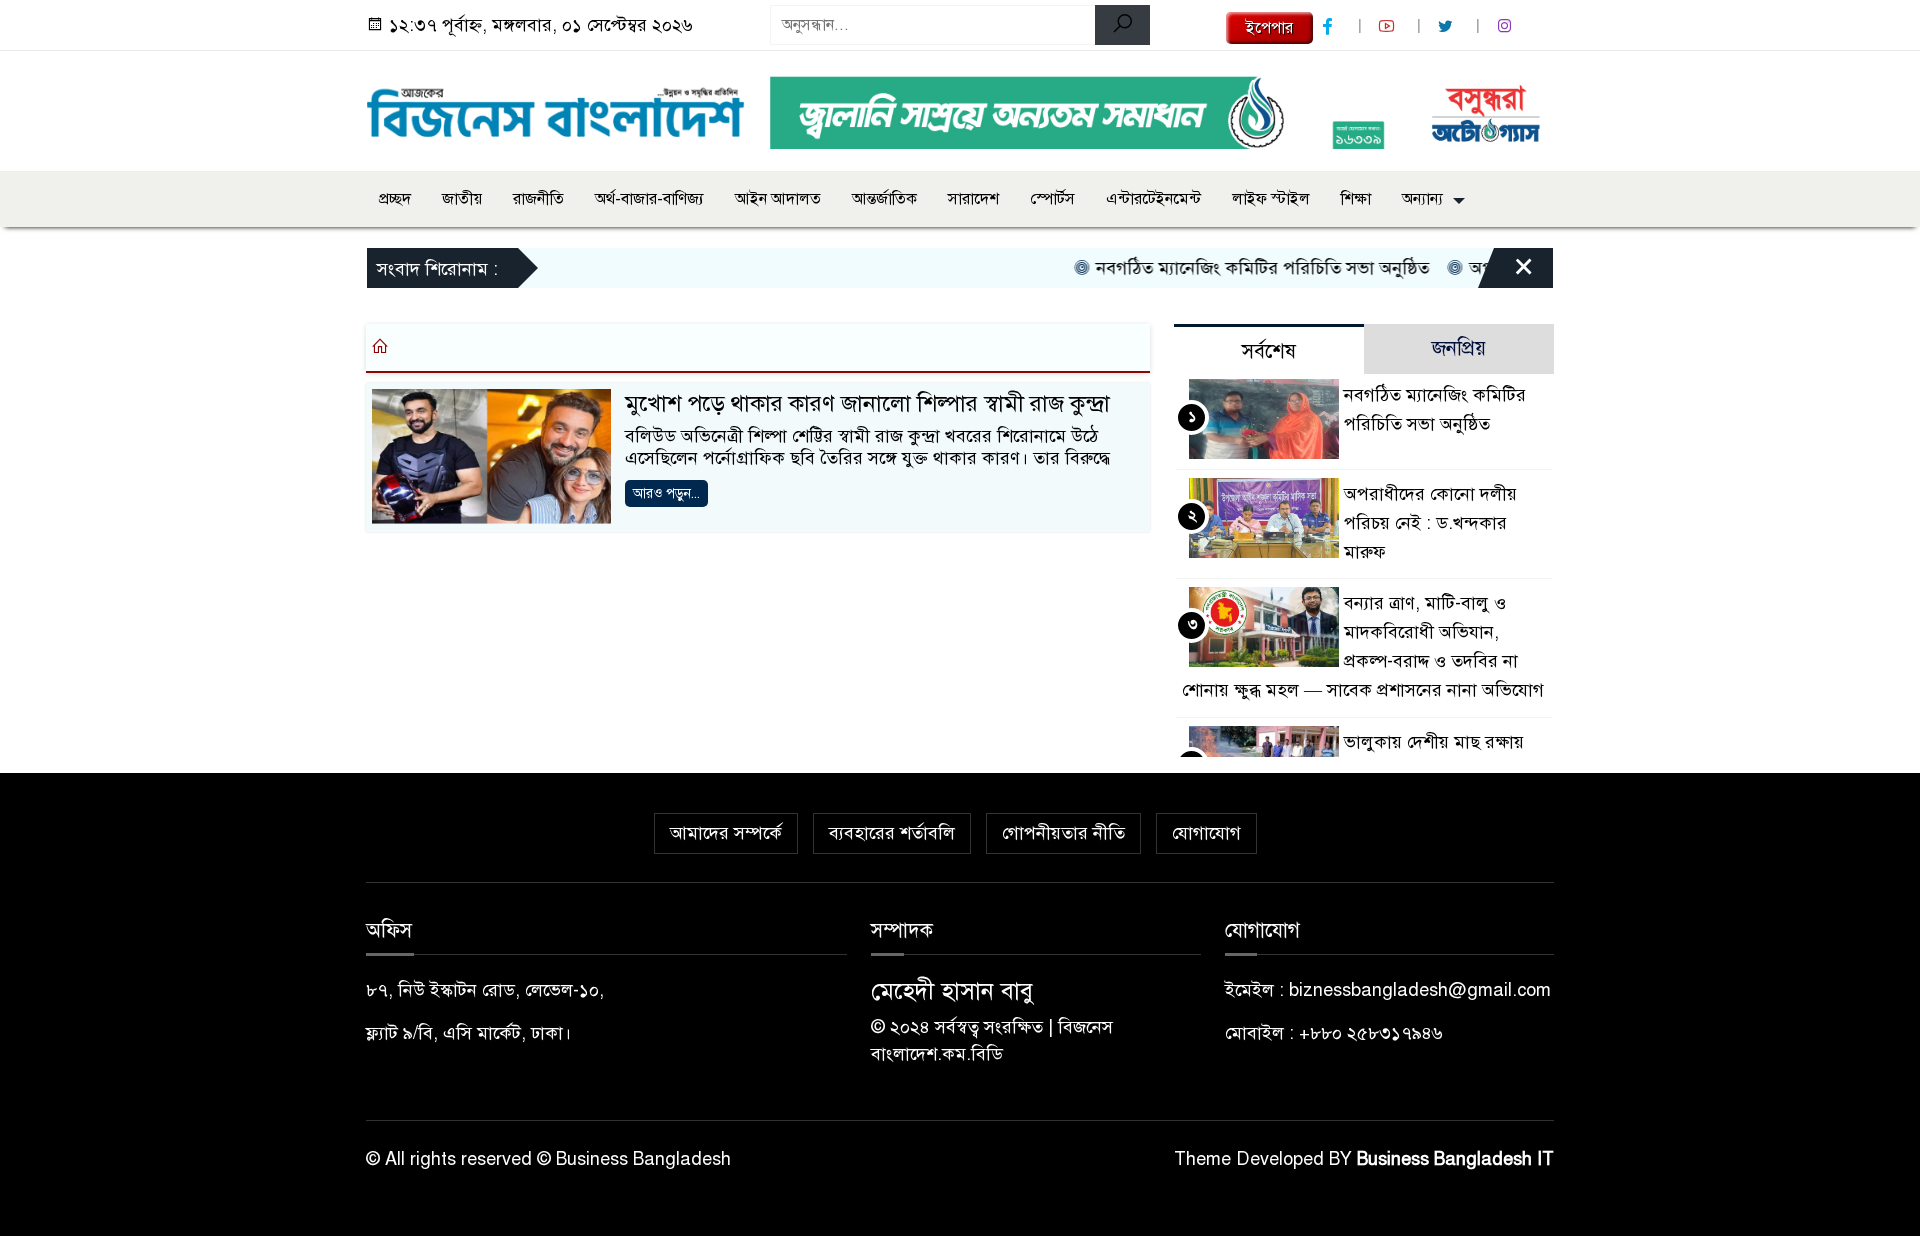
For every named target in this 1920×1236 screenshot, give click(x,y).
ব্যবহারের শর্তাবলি (892, 833)
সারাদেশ (973, 199)
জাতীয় (462, 199)
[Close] (1506, 273)
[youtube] (1389, 26)
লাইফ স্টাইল (1271, 199)
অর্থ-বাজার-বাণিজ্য (649, 199)
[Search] (1122, 25)
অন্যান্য (1422, 199)
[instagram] (1507, 26)
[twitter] (1448, 26)
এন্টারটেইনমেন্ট (1153, 199)
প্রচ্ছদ (395, 199)
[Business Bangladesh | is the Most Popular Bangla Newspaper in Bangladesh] (556, 107)
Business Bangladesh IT (1455, 1159)
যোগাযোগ (1206, 833)
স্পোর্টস (1052, 199)
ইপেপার (1269, 28)
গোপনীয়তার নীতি (1063, 833)
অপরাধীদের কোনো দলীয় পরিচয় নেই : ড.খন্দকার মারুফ (1430, 523)
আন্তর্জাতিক (884, 199)
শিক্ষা (1356, 199)
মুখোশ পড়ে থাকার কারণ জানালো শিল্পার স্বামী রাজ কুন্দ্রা (867, 403)
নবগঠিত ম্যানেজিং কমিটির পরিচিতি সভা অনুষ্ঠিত (1239, 268)
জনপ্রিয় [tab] (1459, 348)
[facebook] (1330, 26)
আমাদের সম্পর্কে (726, 833)
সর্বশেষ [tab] (1269, 351)
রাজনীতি (538, 199)
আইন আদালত (778, 199)
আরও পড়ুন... (666, 493)
